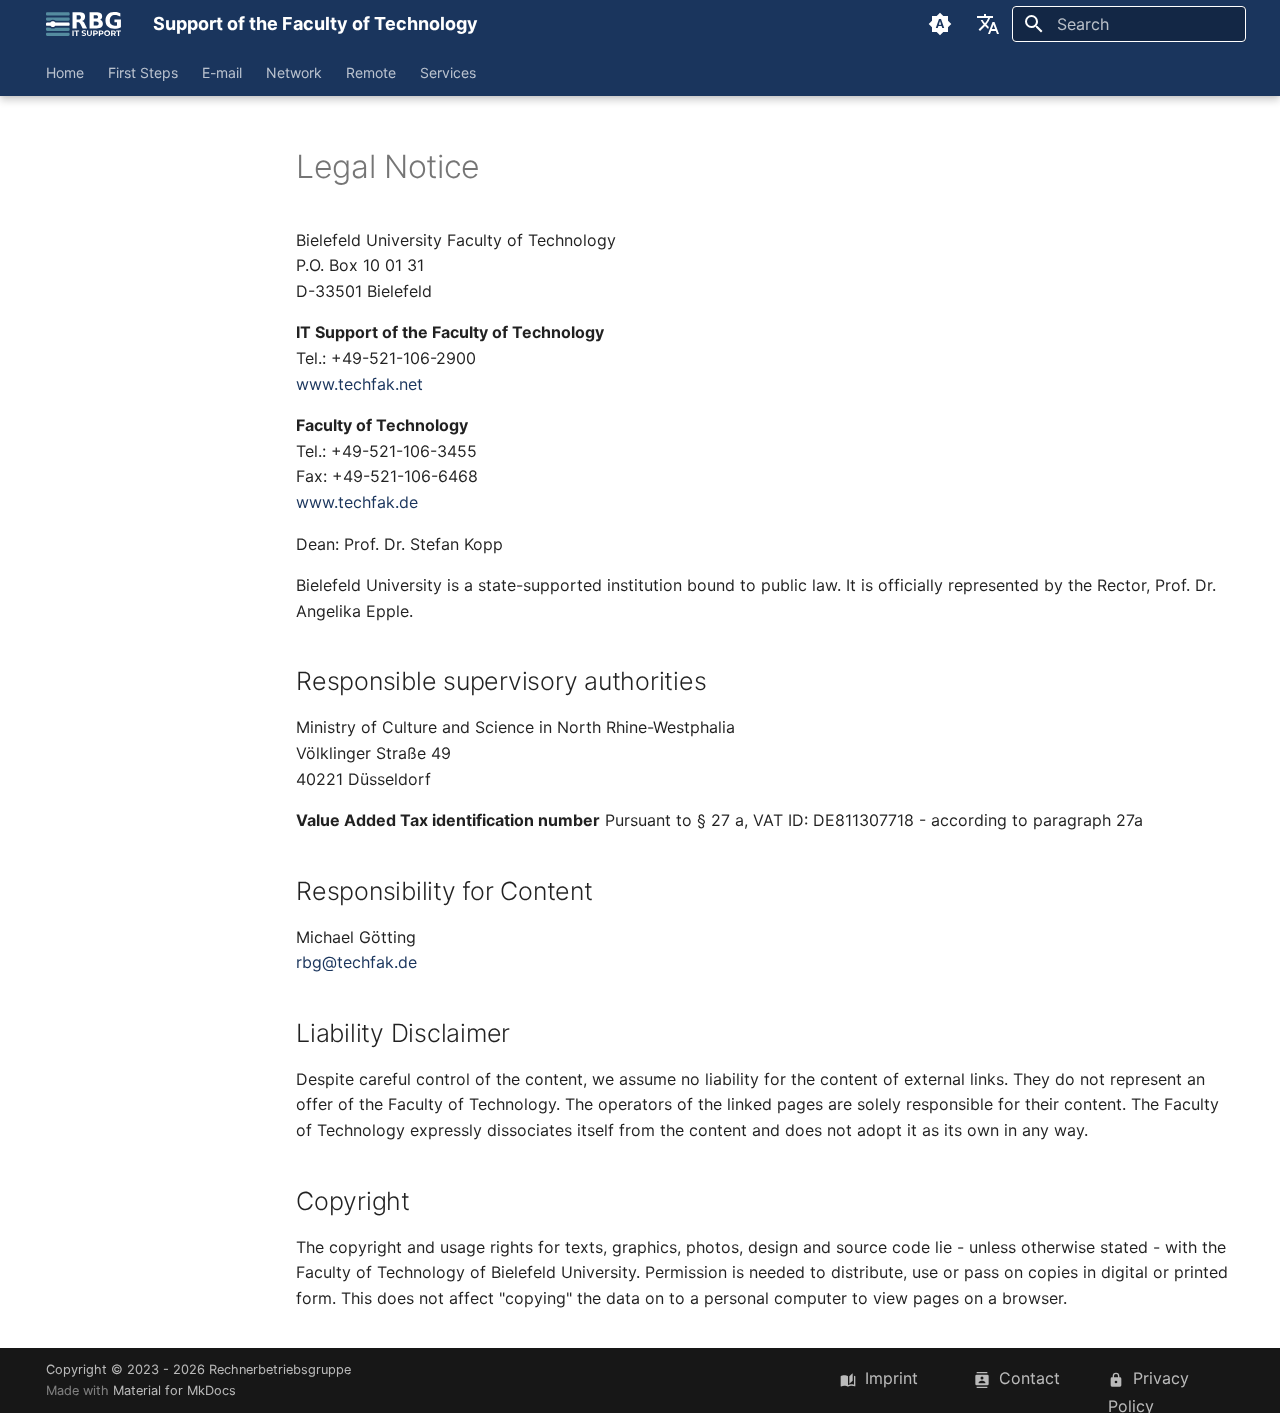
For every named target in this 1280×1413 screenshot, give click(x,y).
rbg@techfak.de (356, 962)
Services (448, 72)
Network (294, 72)
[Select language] (988, 24)
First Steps (143, 72)
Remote (371, 72)
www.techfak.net (359, 384)
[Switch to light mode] (940, 24)
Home (65, 72)
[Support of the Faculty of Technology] (83, 24)
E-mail (222, 72)
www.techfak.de (357, 502)
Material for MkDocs (174, 1390)
